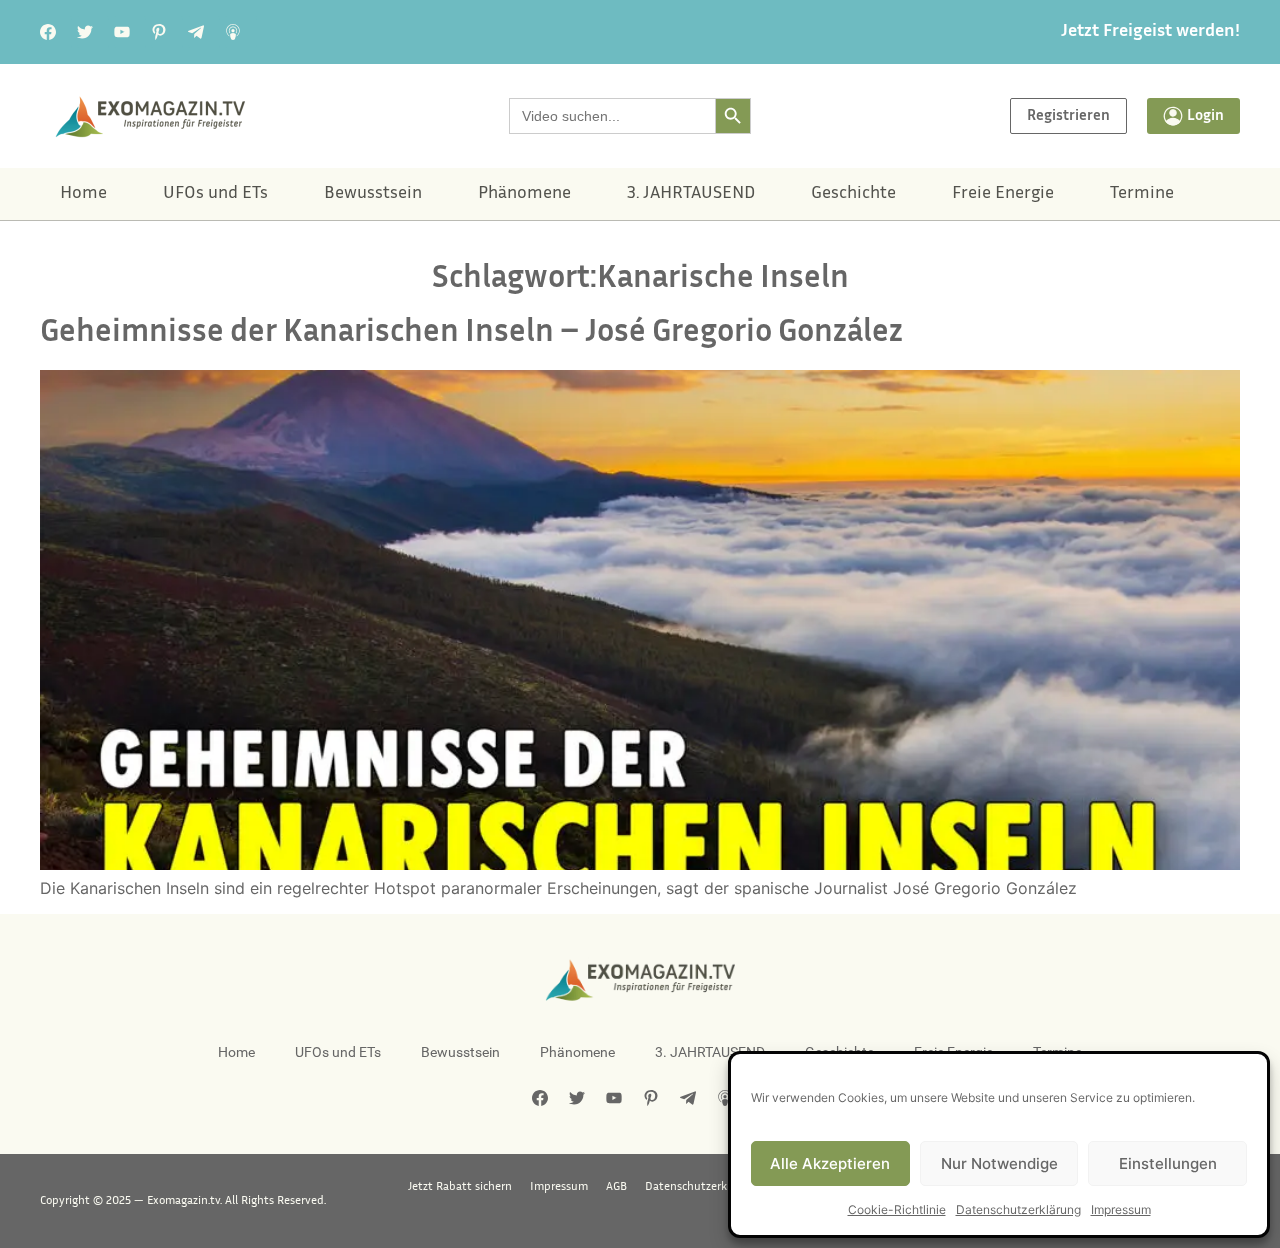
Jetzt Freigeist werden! (1150, 32)
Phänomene (524, 194)
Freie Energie (1003, 194)
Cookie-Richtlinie (897, 1209)
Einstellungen (1168, 1163)
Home (83, 194)
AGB (616, 1187)
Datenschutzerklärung (1018, 1209)
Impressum (1121, 1209)
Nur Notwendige (999, 1163)
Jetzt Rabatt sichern (460, 1187)
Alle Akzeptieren (830, 1163)
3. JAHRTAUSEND (691, 194)
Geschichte (853, 194)
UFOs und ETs (215, 194)
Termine (1142, 194)
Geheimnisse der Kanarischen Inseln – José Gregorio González (471, 333)
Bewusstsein (373, 194)
